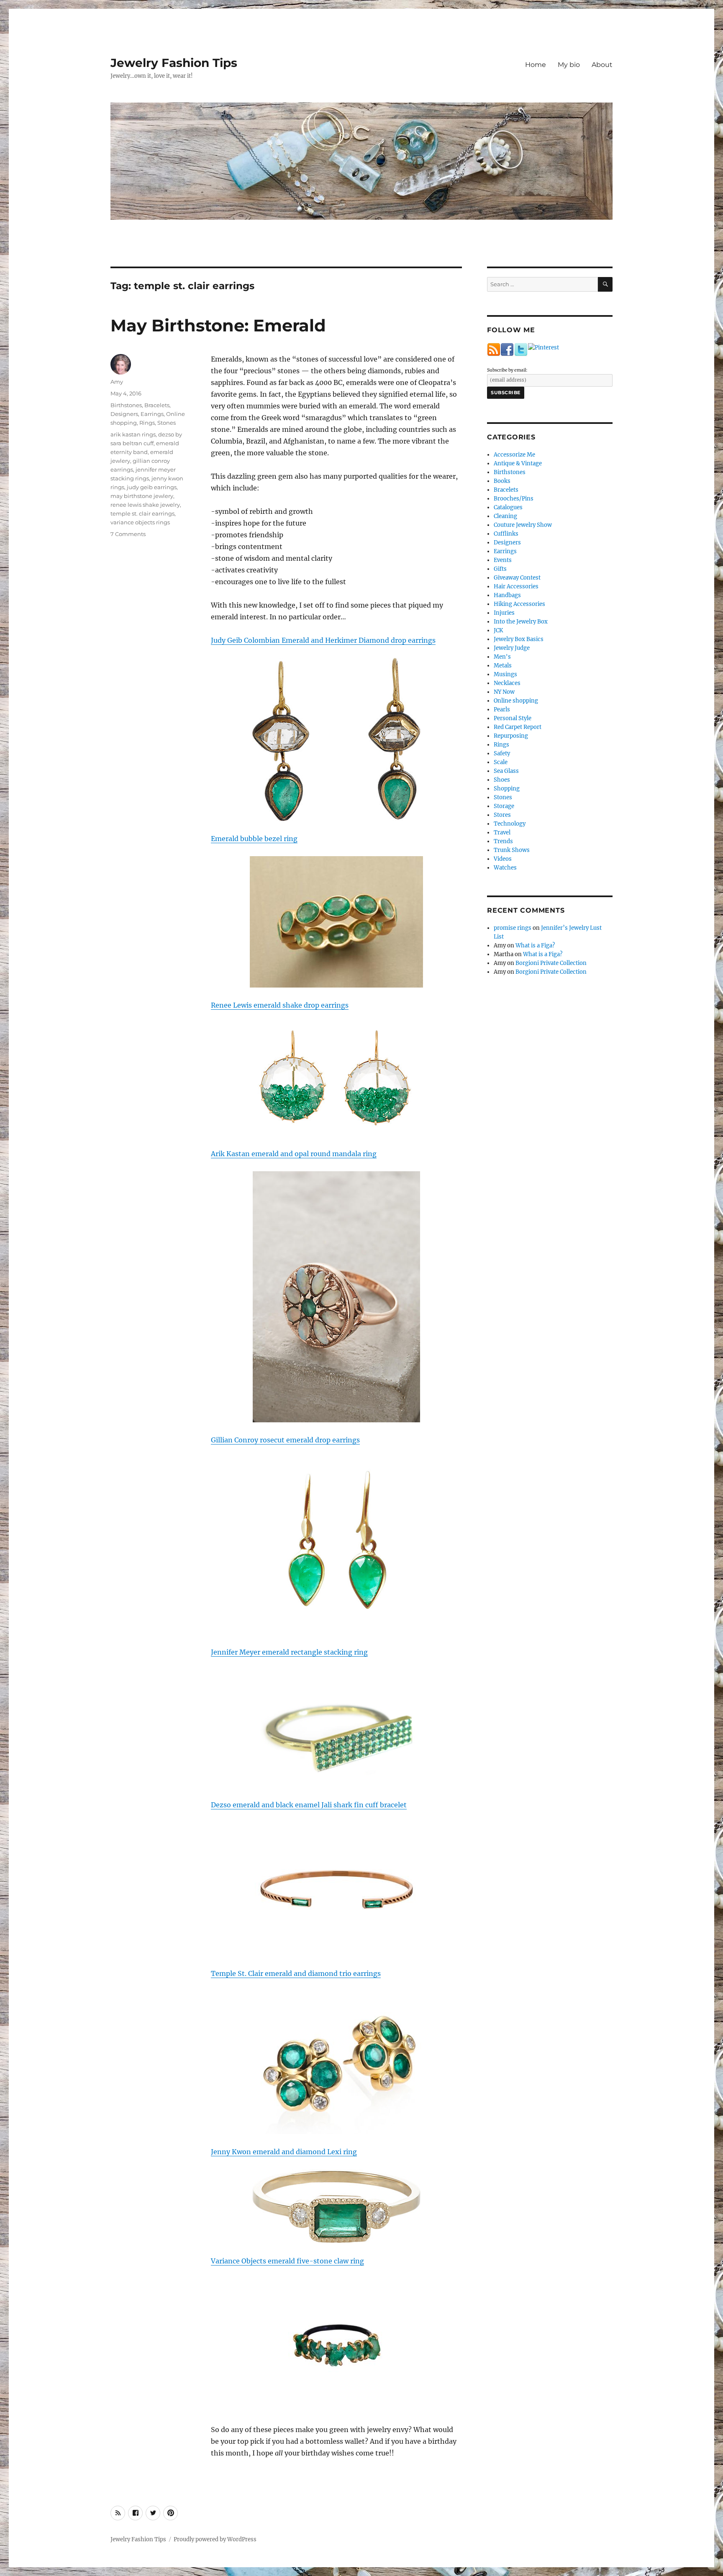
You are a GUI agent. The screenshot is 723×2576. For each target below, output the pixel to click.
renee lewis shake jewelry (145, 505)
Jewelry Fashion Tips (174, 63)
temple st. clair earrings (142, 513)
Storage (504, 806)
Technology (510, 824)
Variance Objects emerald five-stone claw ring (287, 2261)
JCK (498, 630)
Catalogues (508, 507)
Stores (502, 815)
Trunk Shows (512, 850)
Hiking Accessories (519, 604)
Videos (503, 859)
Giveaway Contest (517, 578)
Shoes (502, 780)
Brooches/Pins (514, 499)
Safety (502, 753)
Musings (505, 674)
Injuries (504, 613)
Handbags (507, 595)
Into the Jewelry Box (521, 622)
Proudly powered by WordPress (215, 2539)
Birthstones (126, 405)
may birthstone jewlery (142, 496)
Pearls (502, 709)
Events (503, 560)
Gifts (500, 569)
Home (536, 65)
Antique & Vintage (518, 463)
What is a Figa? (535, 945)
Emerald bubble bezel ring (254, 839)
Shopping (507, 789)
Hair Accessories (516, 586)
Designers (124, 414)
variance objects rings (140, 522)
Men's (502, 657)
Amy (117, 382)
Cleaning (505, 516)
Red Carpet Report (518, 727)
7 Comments (128, 534)
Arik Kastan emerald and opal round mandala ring (294, 1154)
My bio (569, 65)
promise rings (513, 928)
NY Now (504, 692)
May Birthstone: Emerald (218, 325)
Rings (147, 423)
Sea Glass (506, 771)
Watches (505, 868)
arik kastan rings (133, 434)
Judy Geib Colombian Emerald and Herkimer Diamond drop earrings (323, 640)
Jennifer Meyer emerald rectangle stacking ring (289, 1652)
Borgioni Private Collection (551, 963)
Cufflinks (506, 534)
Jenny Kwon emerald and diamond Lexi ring (284, 2152)
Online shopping (516, 701)
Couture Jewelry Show (523, 525)
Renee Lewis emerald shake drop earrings (280, 1005)
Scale (501, 762)
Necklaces (507, 683)
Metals (503, 666)
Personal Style (513, 718)
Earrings (152, 414)
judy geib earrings (152, 487)
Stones (167, 423)
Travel (502, 833)
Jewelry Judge (512, 648)
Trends (503, 841)
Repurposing (511, 736)
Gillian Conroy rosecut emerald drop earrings (285, 1440)
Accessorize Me (514, 455)
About (602, 65)
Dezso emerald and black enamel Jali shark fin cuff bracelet (309, 1805)
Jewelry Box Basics (519, 639)
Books (502, 481)
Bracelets (157, 405)
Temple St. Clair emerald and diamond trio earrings (296, 1973)
